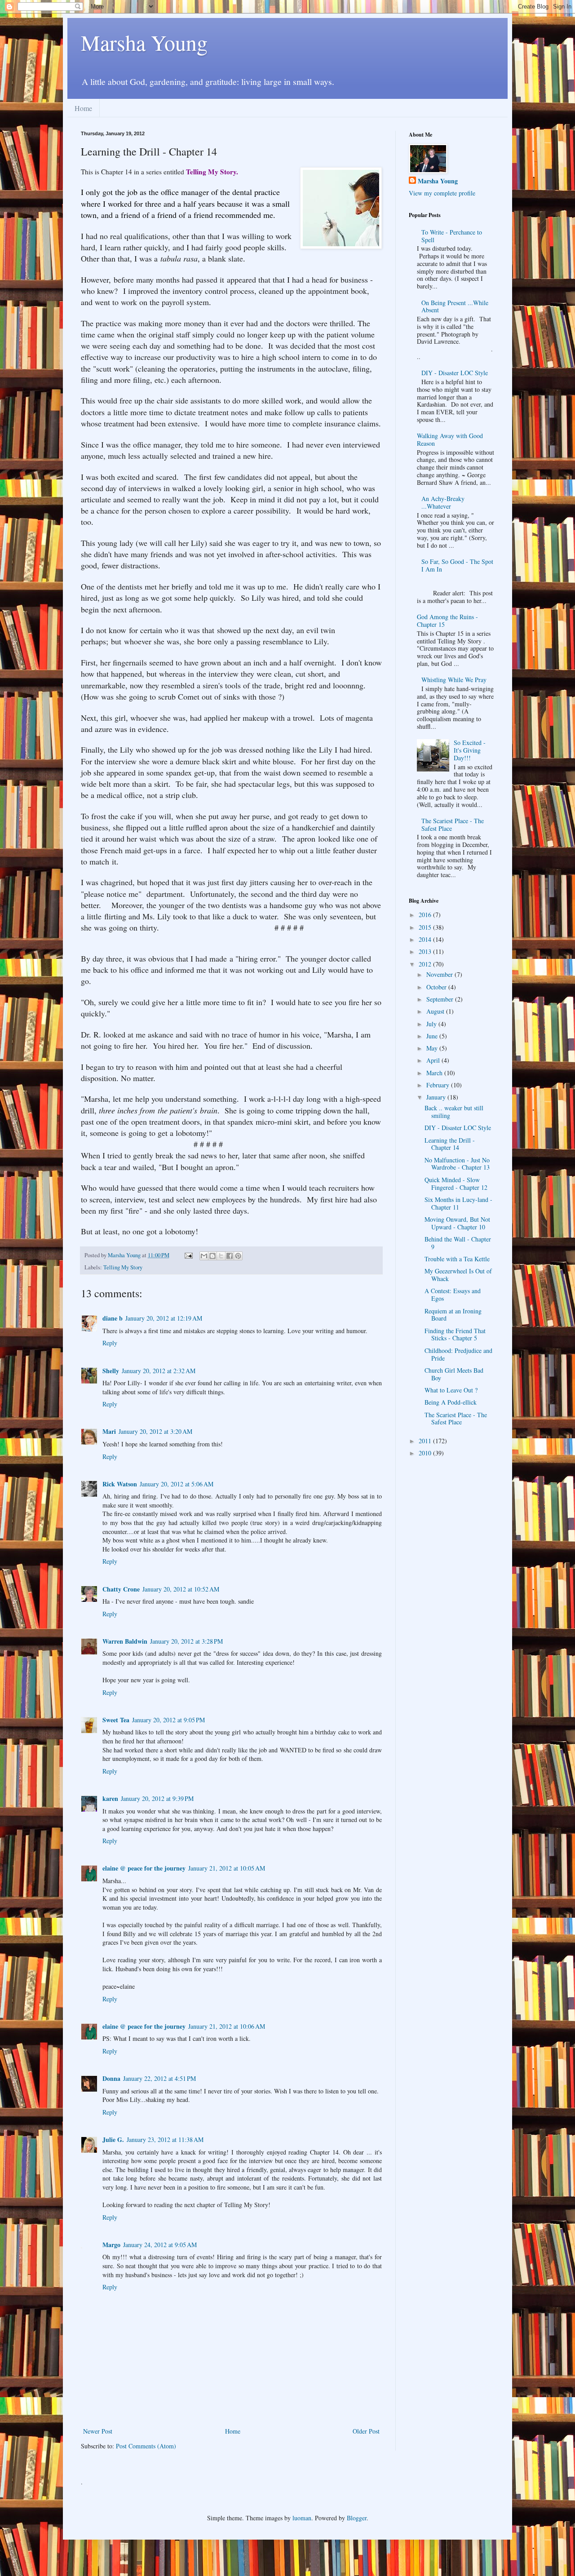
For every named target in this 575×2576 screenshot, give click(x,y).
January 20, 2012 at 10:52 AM (181, 1589)
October (437, 987)
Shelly (111, 1371)
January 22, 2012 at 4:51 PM (159, 2078)
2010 (426, 1453)
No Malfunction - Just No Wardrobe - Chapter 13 (457, 1164)
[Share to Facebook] (230, 1256)
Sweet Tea (116, 1720)
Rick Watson (120, 1484)
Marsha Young (144, 42)
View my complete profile (442, 193)
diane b (113, 1318)
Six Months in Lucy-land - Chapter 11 (458, 1203)
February (439, 1085)
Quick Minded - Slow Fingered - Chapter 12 (456, 1184)
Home (83, 108)
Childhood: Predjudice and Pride (458, 1354)
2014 (426, 939)
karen (110, 1798)
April (434, 1060)
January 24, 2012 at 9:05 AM (160, 2245)
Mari (109, 1431)
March (435, 1073)
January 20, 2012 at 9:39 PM (157, 1798)
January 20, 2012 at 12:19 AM (164, 1318)
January (437, 1097)
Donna (111, 2078)
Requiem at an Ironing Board (453, 1315)
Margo (111, 2245)
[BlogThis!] (212, 1256)
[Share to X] (221, 1256)
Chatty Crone (121, 1589)
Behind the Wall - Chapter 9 (458, 1243)
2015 (426, 927)
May (433, 1048)
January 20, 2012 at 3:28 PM (186, 1641)
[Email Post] (188, 1255)
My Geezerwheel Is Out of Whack (458, 1275)
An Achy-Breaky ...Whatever (443, 502)
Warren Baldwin (125, 1641)
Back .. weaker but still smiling (454, 1112)
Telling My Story (123, 1267)
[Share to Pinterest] (238, 1256)
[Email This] (204, 1256)
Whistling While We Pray (454, 680)
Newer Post (98, 2431)
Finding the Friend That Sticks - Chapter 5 (455, 1335)
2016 (426, 915)
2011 (426, 1441)
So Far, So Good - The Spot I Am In (457, 565)
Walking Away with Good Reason (450, 439)
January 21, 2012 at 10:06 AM (227, 2026)
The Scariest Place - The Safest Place (453, 825)
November (440, 974)
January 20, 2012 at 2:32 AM (159, 1371)
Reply (110, 1343)
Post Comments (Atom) (146, 2446)
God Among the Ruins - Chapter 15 (447, 621)
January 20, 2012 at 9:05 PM (168, 1720)
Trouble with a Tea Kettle (457, 1259)
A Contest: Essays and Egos (453, 1295)
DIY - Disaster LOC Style (455, 373)
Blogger (357, 2518)
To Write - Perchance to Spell (452, 236)
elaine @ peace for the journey (144, 1868)
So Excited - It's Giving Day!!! (470, 750)
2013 (426, 951)
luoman (302, 2518)
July (432, 1024)
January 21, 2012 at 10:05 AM (227, 1868)
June (433, 1036)
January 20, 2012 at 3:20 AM (155, 1431)
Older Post (366, 2431)
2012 (426, 964)
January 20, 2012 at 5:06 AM (177, 1484)
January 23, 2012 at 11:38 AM (165, 2139)
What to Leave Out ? (451, 1390)
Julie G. (113, 2139)
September (441, 999)
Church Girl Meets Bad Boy (454, 1374)
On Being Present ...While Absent (455, 306)
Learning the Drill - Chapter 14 (450, 1144)
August (436, 1011)
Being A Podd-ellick (451, 1402)
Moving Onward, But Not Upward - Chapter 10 (457, 1223)
